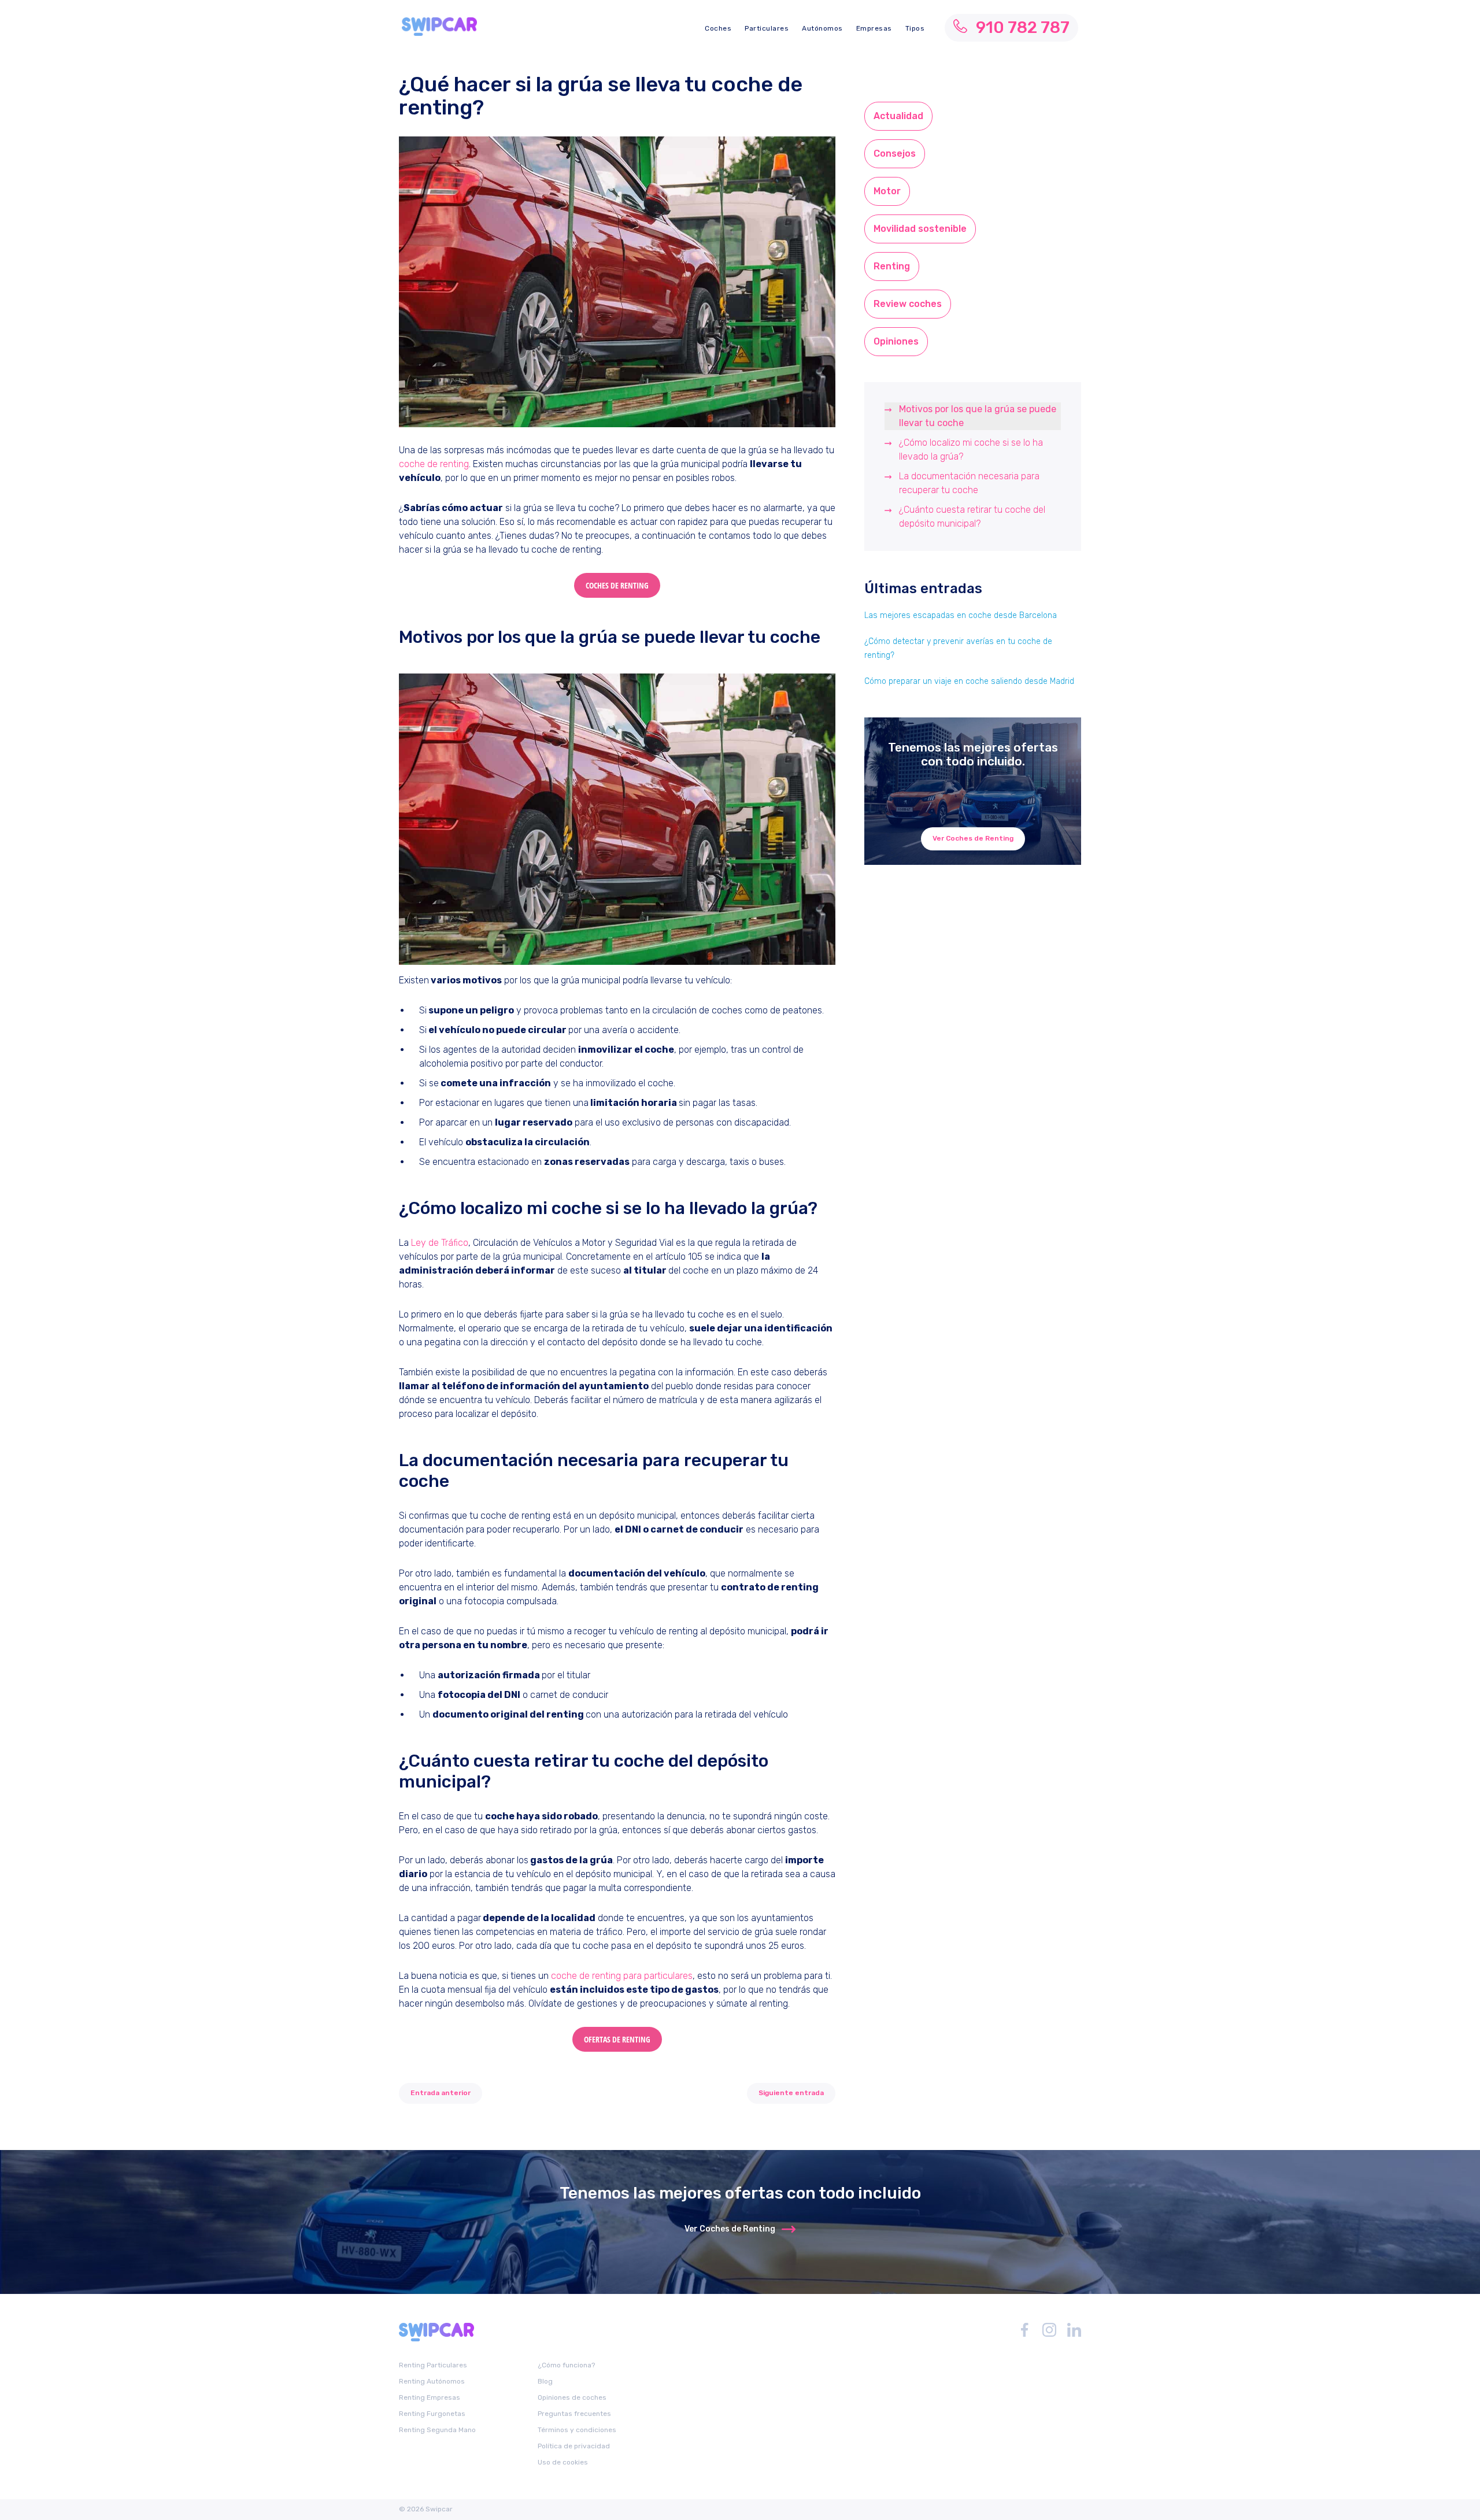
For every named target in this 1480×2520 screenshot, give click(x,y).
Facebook (1024, 2330)
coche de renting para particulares (622, 1976)
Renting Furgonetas (432, 2413)
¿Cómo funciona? (566, 2365)
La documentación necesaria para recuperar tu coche (969, 483)
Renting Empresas (430, 2397)
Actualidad (898, 116)
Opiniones (896, 341)
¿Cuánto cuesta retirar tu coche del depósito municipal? (972, 517)
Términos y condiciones (577, 2429)
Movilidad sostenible (920, 229)
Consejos (895, 153)
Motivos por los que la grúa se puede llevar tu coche (978, 416)
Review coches (908, 304)
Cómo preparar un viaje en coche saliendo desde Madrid (969, 681)
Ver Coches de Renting (973, 838)
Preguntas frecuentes (574, 2413)
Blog (545, 2381)
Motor (887, 191)
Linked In (1074, 2330)
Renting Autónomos (432, 2381)
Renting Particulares (433, 2365)
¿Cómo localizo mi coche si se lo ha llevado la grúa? (971, 449)
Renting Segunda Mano (437, 2429)
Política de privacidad (574, 2445)
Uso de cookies (563, 2462)
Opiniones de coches (572, 2397)
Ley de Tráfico (440, 1243)
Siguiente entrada (791, 2093)
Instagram (1049, 2330)
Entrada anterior (441, 2093)
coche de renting (434, 464)
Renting (892, 266)
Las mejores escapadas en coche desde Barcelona (961, 615)
